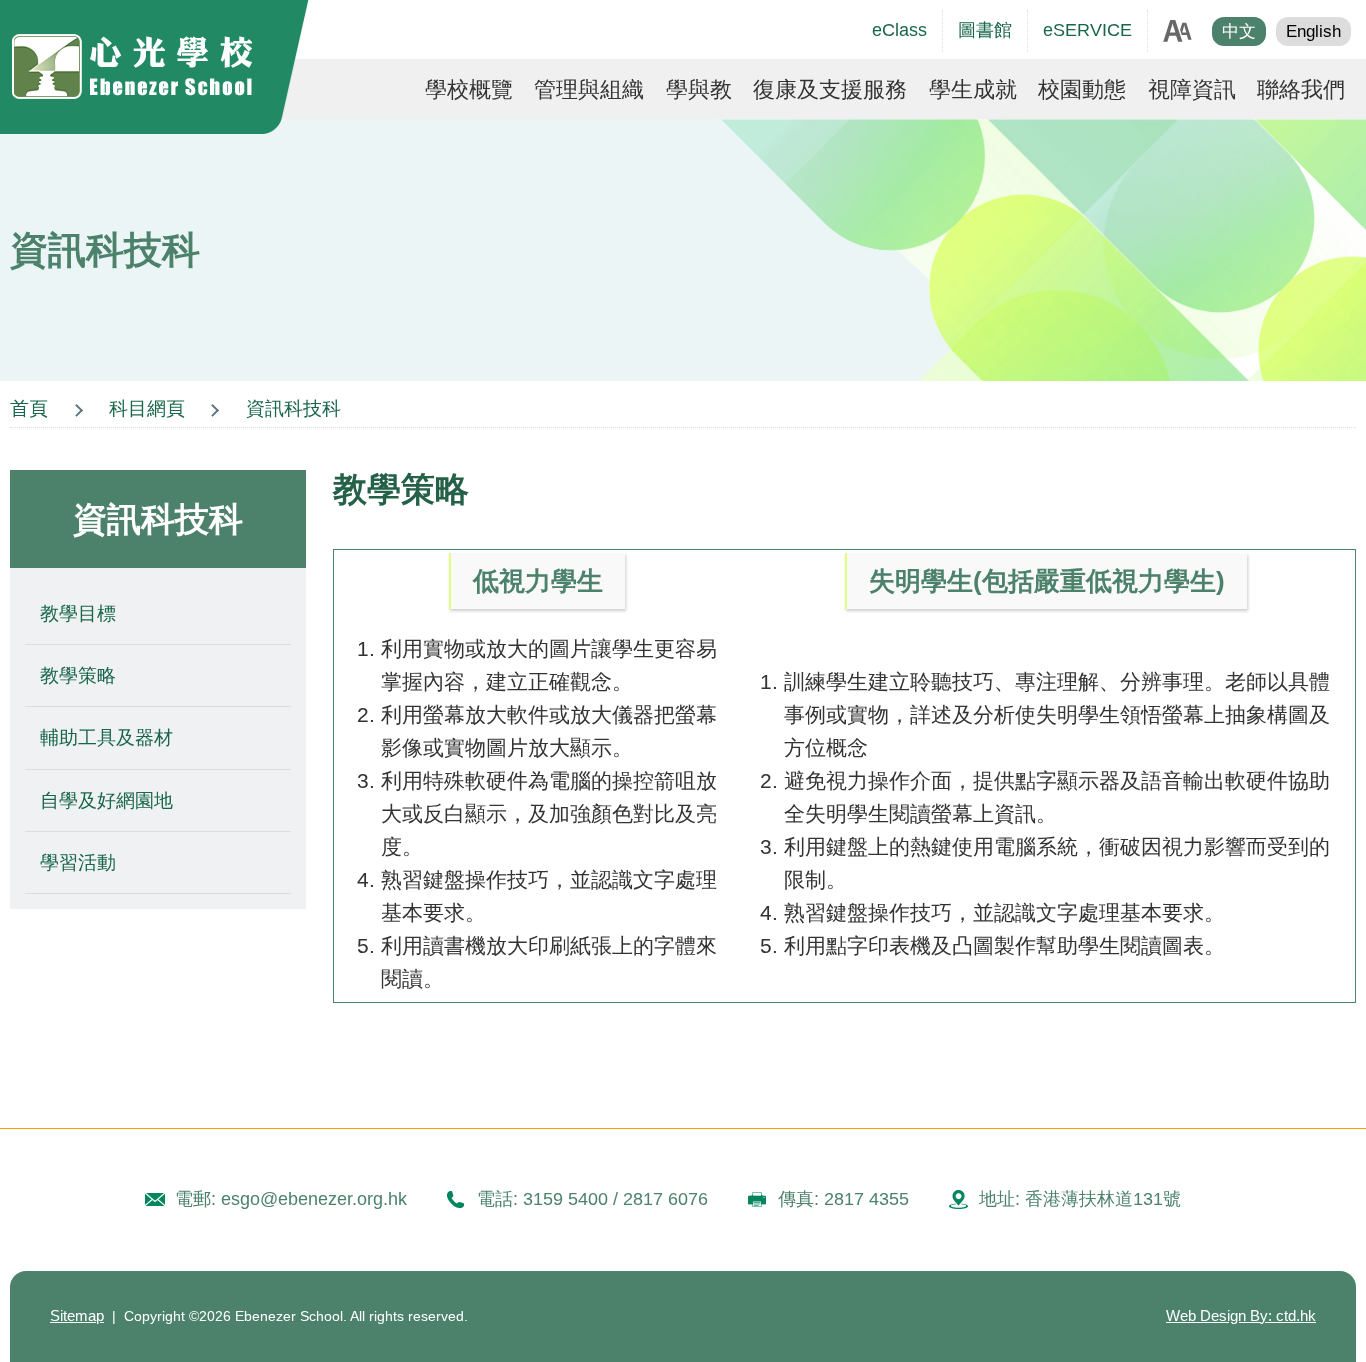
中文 (1239, 31)
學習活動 (78, 862)
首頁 (29, 408)
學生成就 (973, 90)
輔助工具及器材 (106, 737)
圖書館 (985, 30)
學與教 (699, 90)
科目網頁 (147, 408)
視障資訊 (1192, 90)
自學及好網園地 (106, 800)
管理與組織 (589, 90)
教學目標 (78, 613)
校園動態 (1082, 90)
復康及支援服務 (830, 90)
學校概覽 (469, 90)
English (1313, 31)
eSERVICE (1087, 30)
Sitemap (77, 1316)
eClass (899, 30)
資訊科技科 (293, 408)
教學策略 (78, 675)
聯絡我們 (1301, 90)
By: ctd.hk (1241, 1316)
